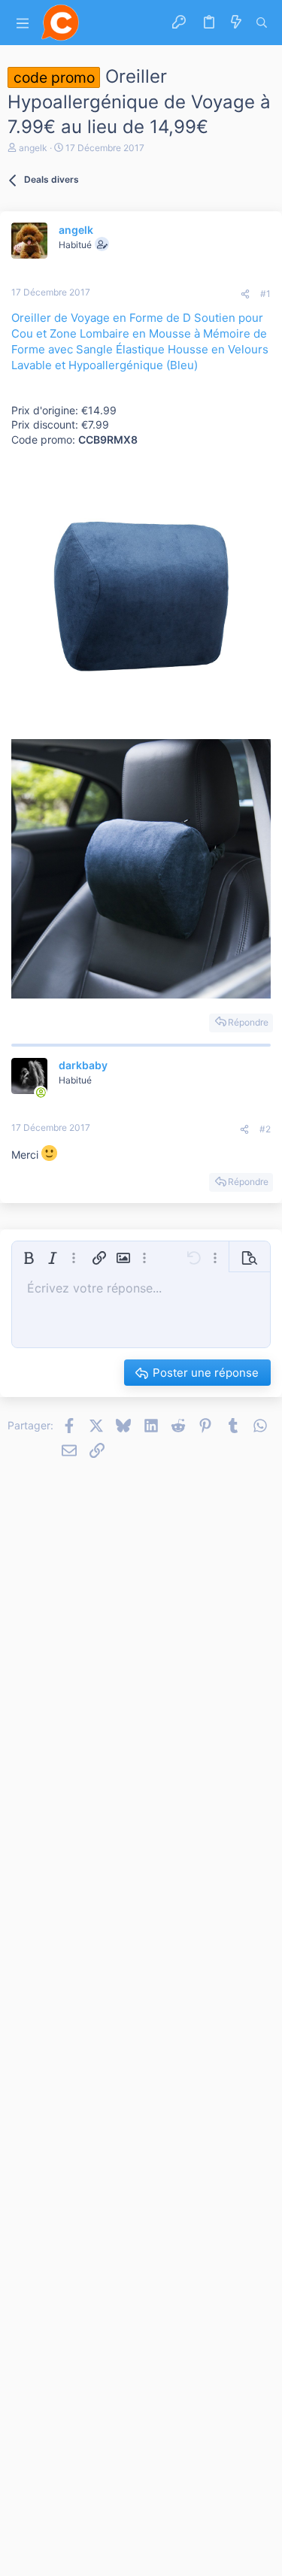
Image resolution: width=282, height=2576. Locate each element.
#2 (265, 1129)
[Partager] (245, 294)
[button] (23, 23)
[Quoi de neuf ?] (236, 23)
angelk (33, 148)
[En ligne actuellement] (41, 1093)
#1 (265, 294)
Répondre (248, 1022)
